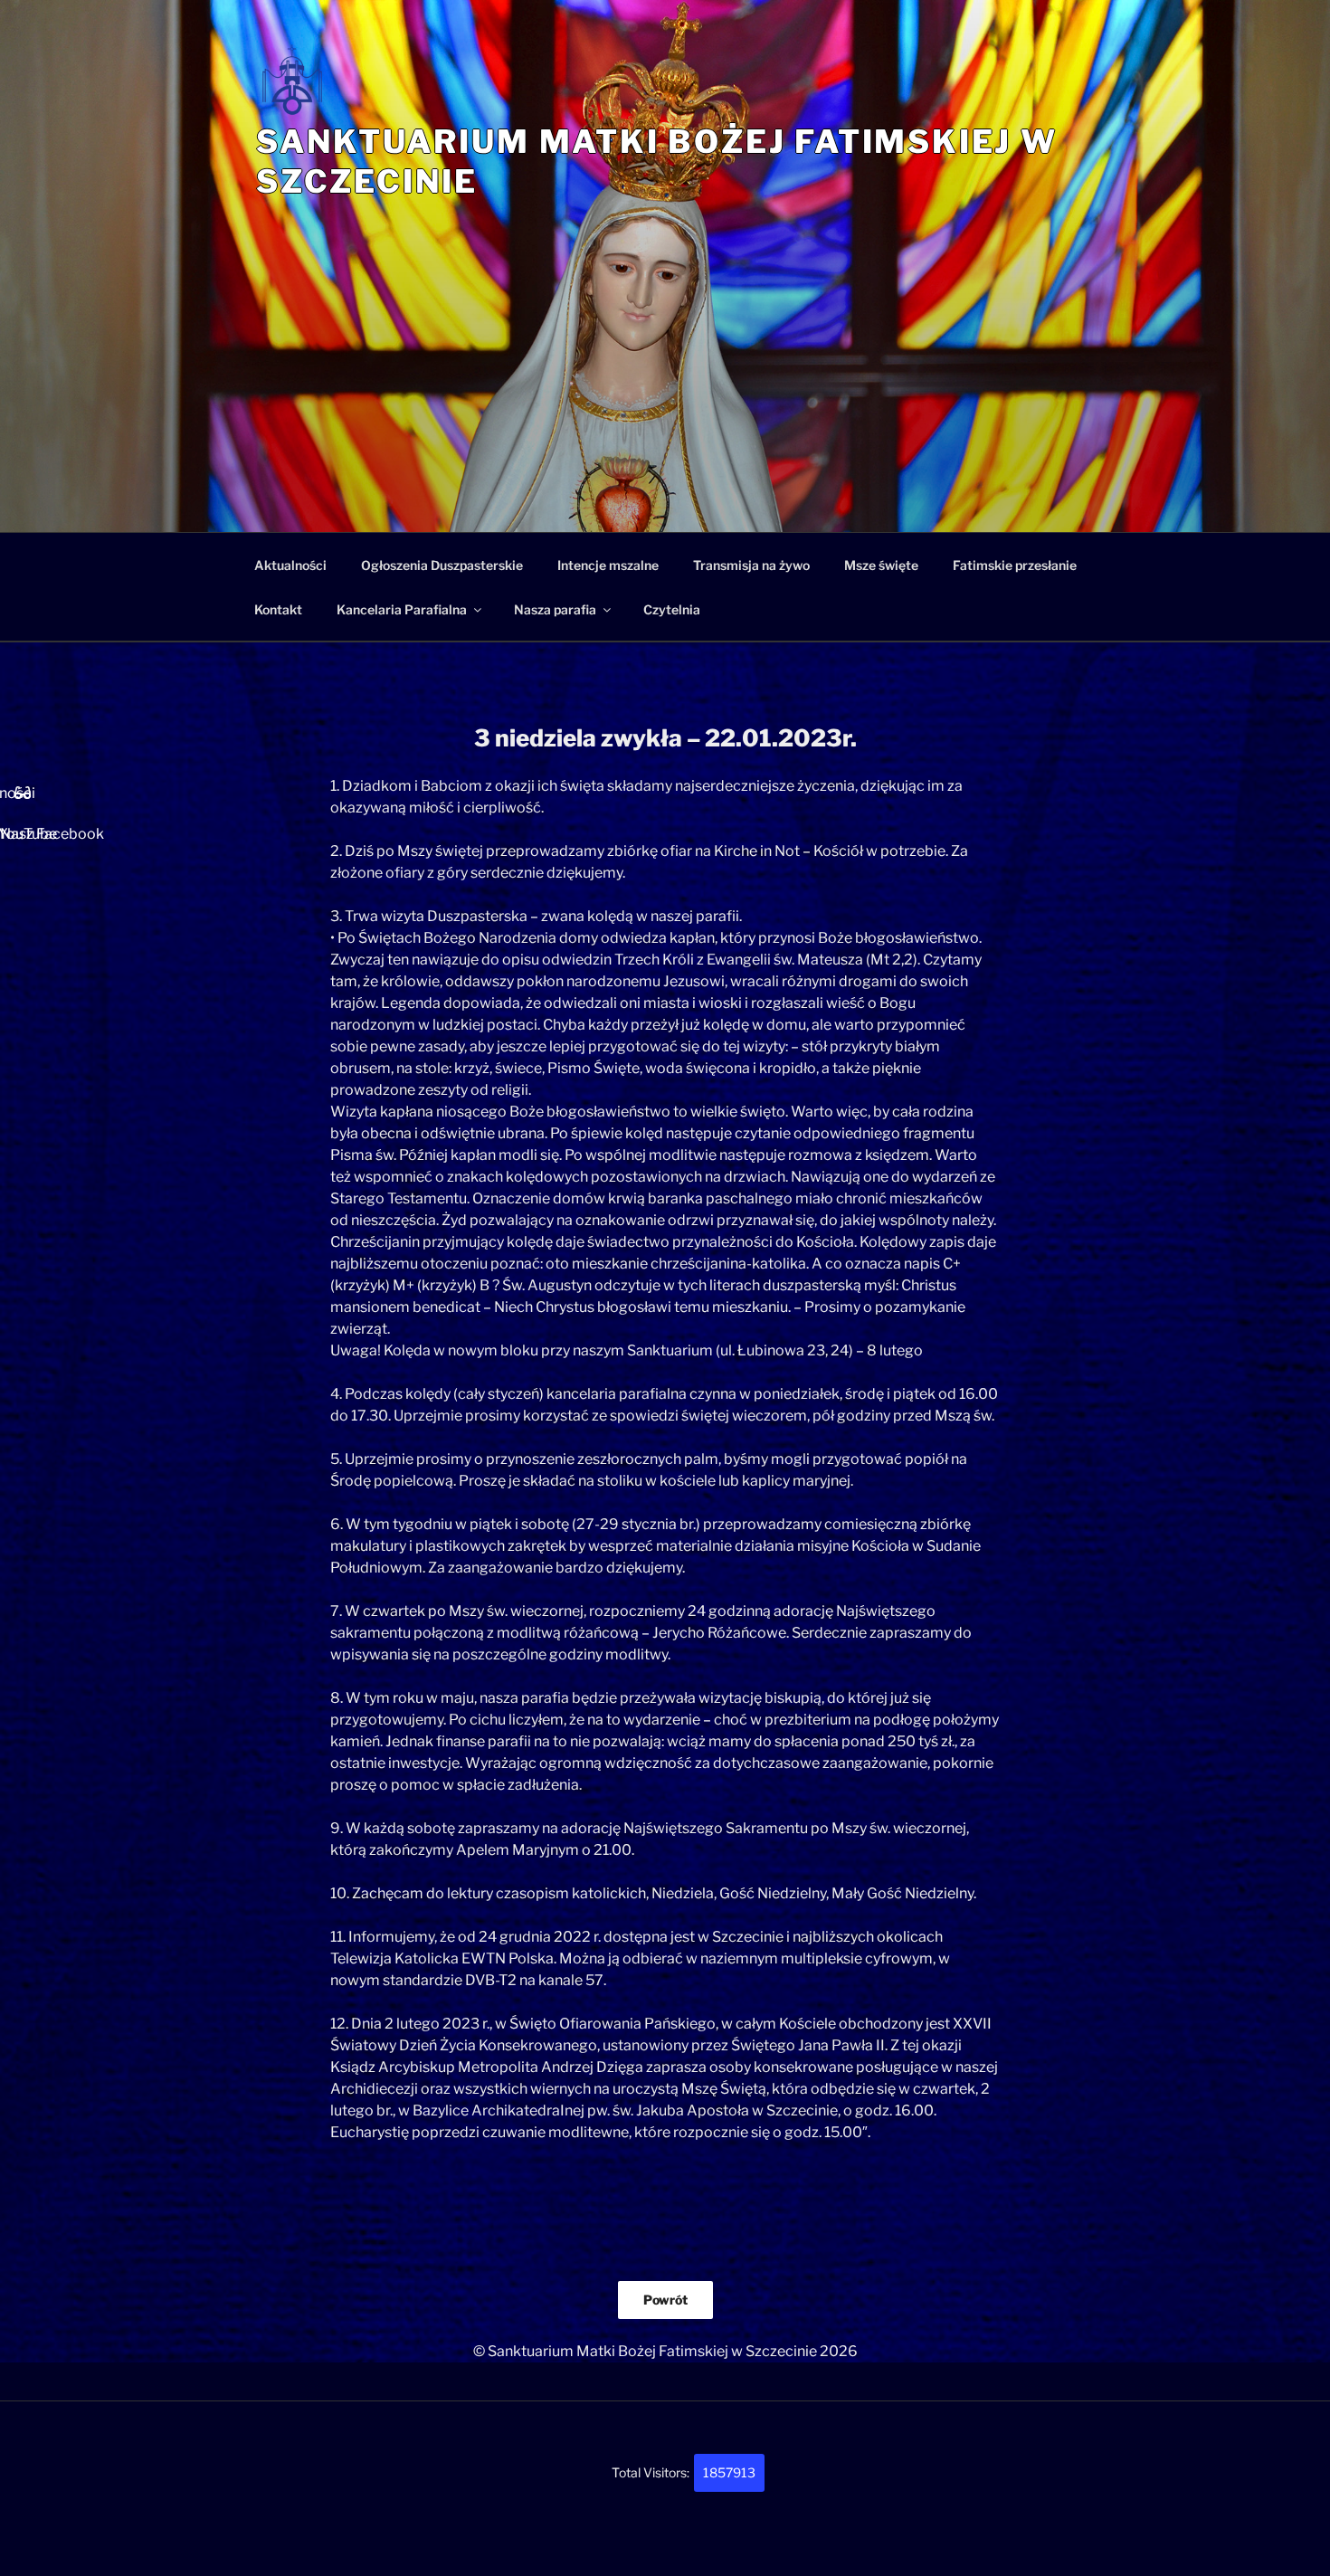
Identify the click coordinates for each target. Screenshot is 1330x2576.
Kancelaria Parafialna (402, 609)
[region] (665, 399)
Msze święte (881, 565)
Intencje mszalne (608, 565)
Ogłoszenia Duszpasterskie (442, 565)
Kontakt (278, 609)
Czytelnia (672, 609)
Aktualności (290, 565)
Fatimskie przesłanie (1015, 565)
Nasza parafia (555, 609)
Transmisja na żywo (751, 565)
